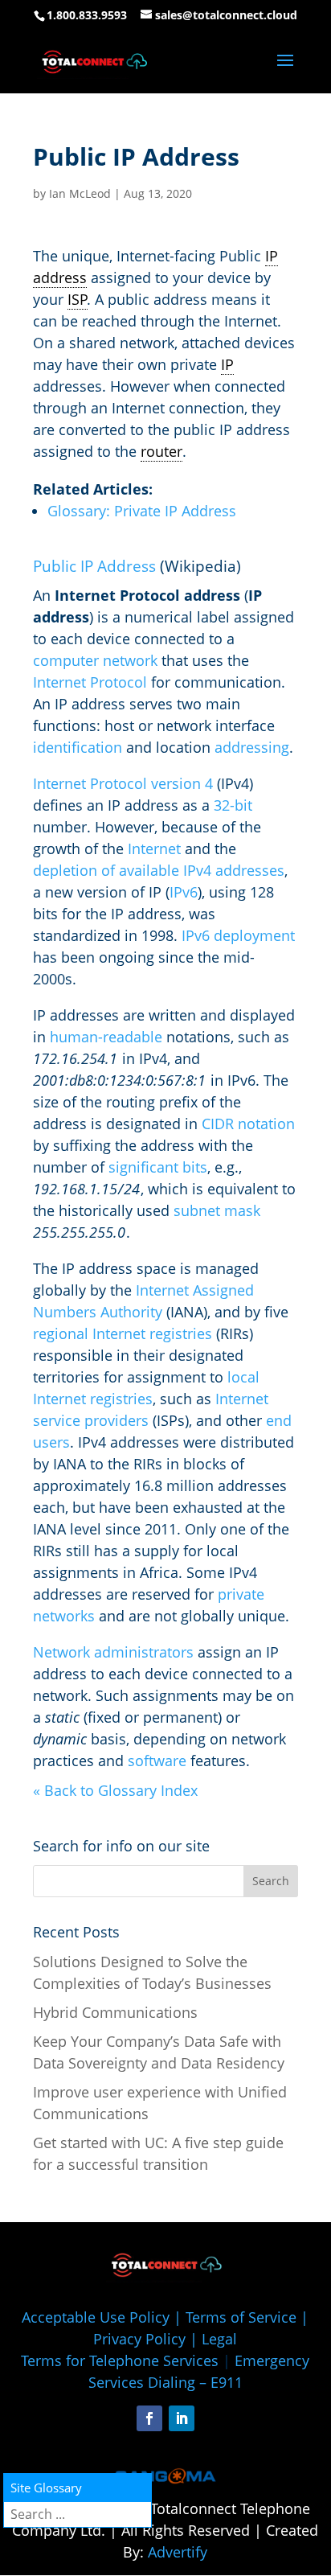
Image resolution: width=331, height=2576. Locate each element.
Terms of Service (241, 2317)
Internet (154, 848)
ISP (78, 299)
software (157, 1760)
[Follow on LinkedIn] (182, 2418)
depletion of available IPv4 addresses (159, 870)
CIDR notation (248, 1124)
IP (227, 364)
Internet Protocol (90, 682)
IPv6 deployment (238, 935)
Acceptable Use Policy (96, 2317)
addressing (252, 747)
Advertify (178, 2552)
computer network (95, 660)
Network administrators (113, 1652)
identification (78, 747)
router (161, 451)
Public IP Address (94, 566)
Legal (219, 2339)
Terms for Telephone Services (120, 2360)
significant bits (158, 1167)
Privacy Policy (139, 2339)
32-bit (233, 805)
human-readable (106, 1037)
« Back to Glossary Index (115, 1790)
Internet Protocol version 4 (123, 783)
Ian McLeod (80, 193)
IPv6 (184, 892)
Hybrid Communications (115, 2012)
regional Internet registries (123, 1333)
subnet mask (217, 1210)
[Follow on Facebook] (149, 2418)
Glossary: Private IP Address (142, 511)
